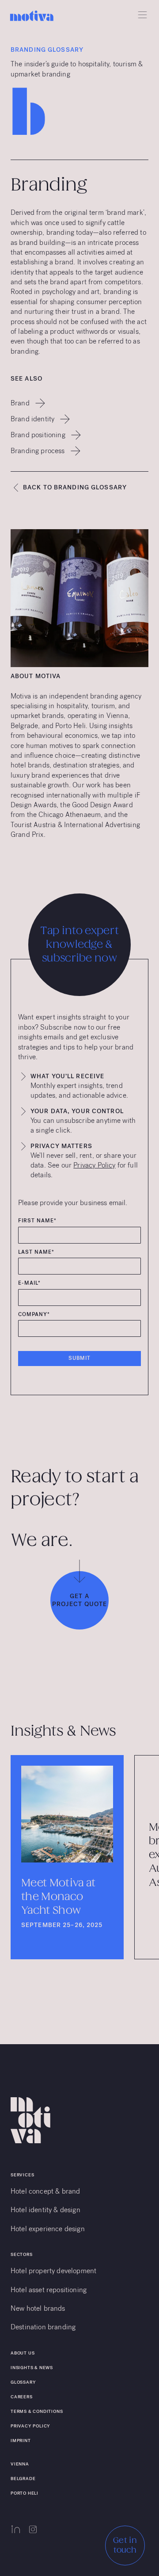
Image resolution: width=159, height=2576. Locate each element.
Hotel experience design (48, 2229)
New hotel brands (38, 2308)
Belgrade (23, 2479)
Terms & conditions (37, 2411)
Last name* (36, 1252)
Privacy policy (30, 2426)
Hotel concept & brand (45, 2191)
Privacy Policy (94, 1165)
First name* (37, 1221)
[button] (140, 15)
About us (23, 2353)
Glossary (23, 2382)
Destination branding (43, 2327)
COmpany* (34, 1315)
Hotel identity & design (45, 2210)
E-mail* (29, 1283)
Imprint (21, 2441)
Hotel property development (53, 2271)
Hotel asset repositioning (49, 2290)
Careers (22, 2397)
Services (22, 2175)
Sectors (22, 2254)
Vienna (20, 2464)
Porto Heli (25, 2493)
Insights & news (32, 2368)
